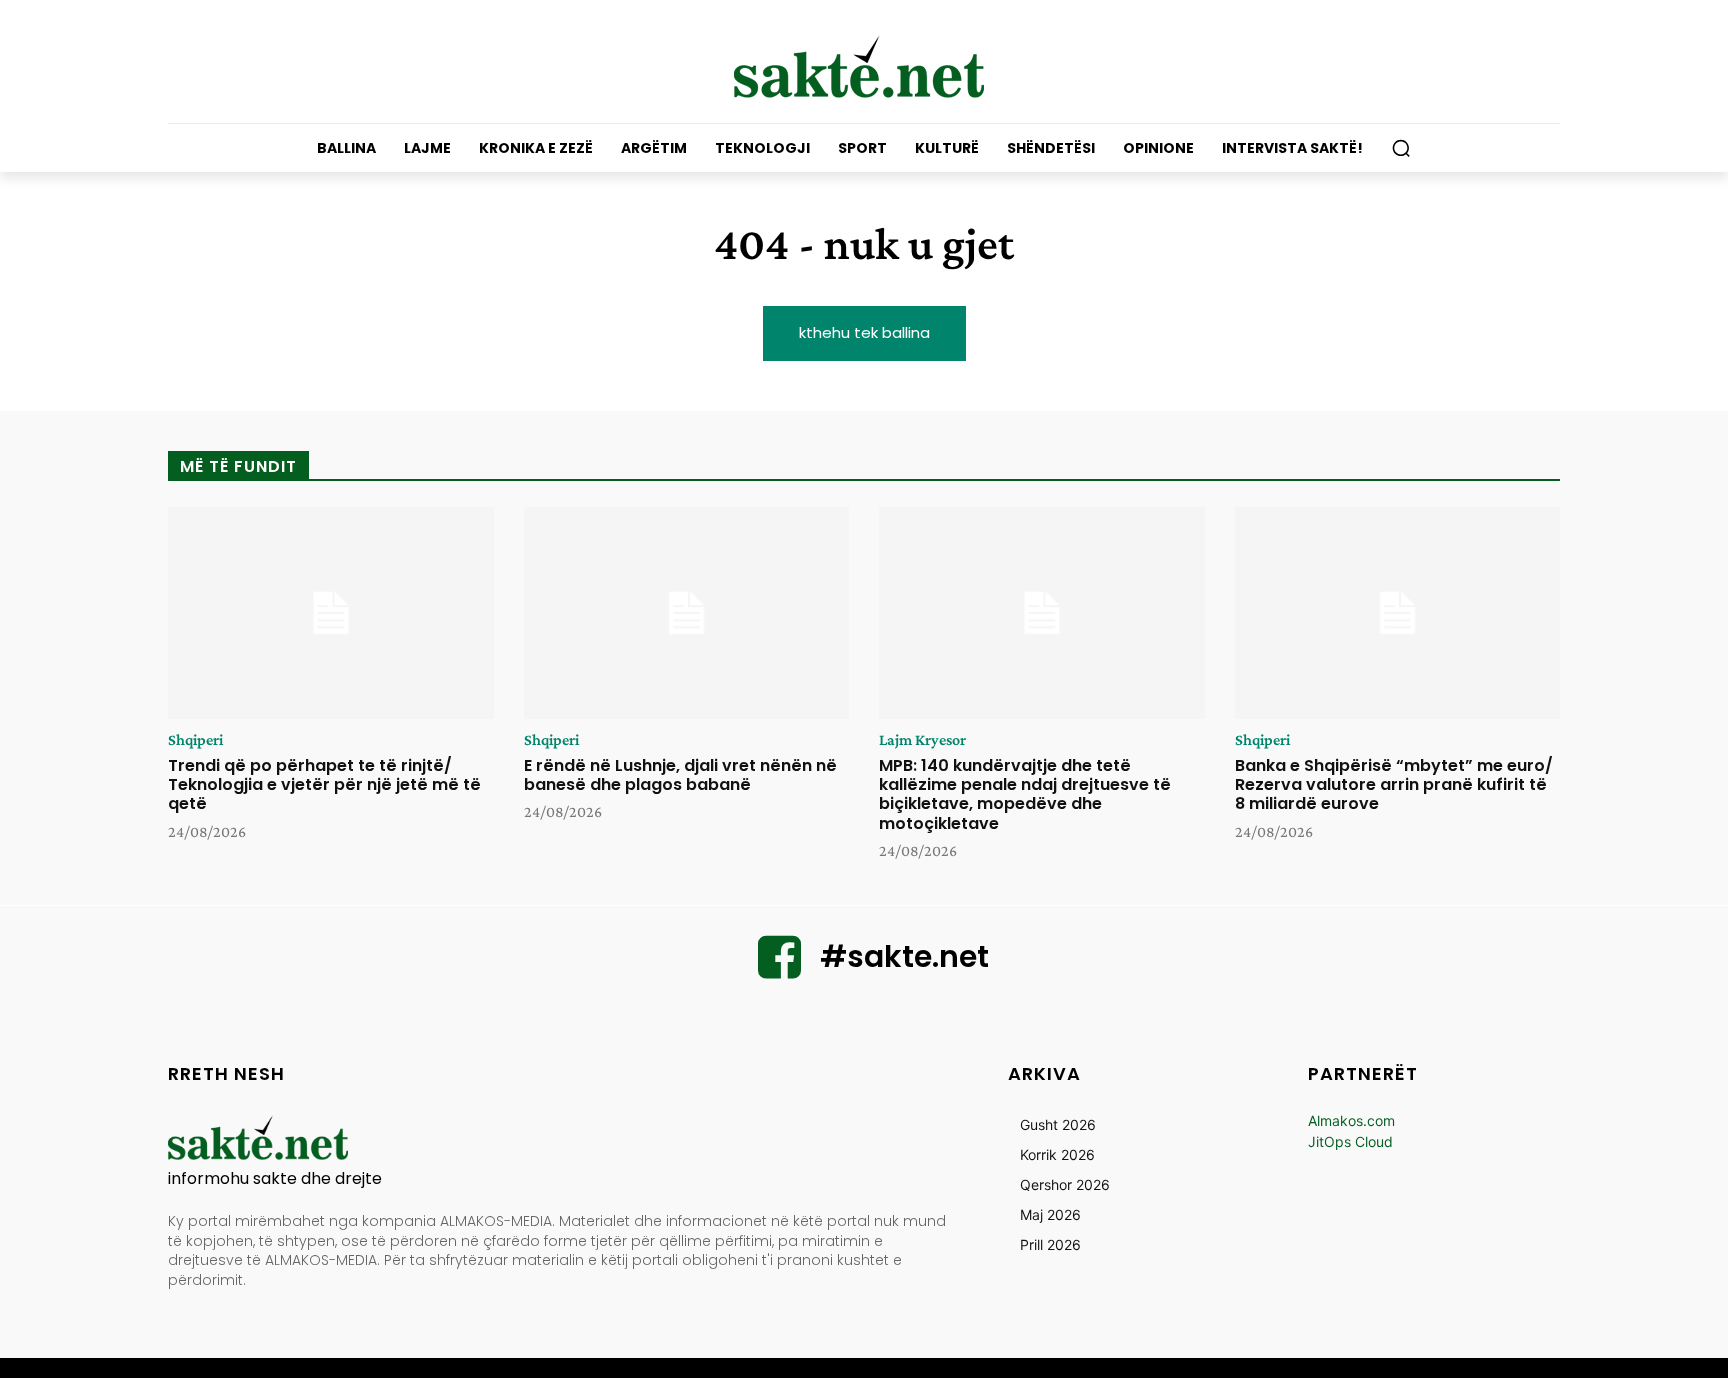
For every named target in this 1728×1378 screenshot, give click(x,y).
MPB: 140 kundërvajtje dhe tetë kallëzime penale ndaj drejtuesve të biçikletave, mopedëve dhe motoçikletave (1025, 794)
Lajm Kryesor (922, 740)
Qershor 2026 (1065, 1184)
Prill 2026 (1050, 1244)
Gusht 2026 (1058, 1124)
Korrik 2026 (1057, 1154)
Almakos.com (1351, 1120)
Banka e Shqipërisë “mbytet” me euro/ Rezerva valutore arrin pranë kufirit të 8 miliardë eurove (1394, 784)
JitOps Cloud (1350, 1141)
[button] (1401, 148)
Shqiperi (195, 740)
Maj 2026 (1050, 1214)
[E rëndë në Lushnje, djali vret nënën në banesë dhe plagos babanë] (687, 613)
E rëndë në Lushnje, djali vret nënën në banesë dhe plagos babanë (680, 775)
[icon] (780, 969)
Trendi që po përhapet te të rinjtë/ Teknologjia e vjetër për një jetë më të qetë (324, 784)
